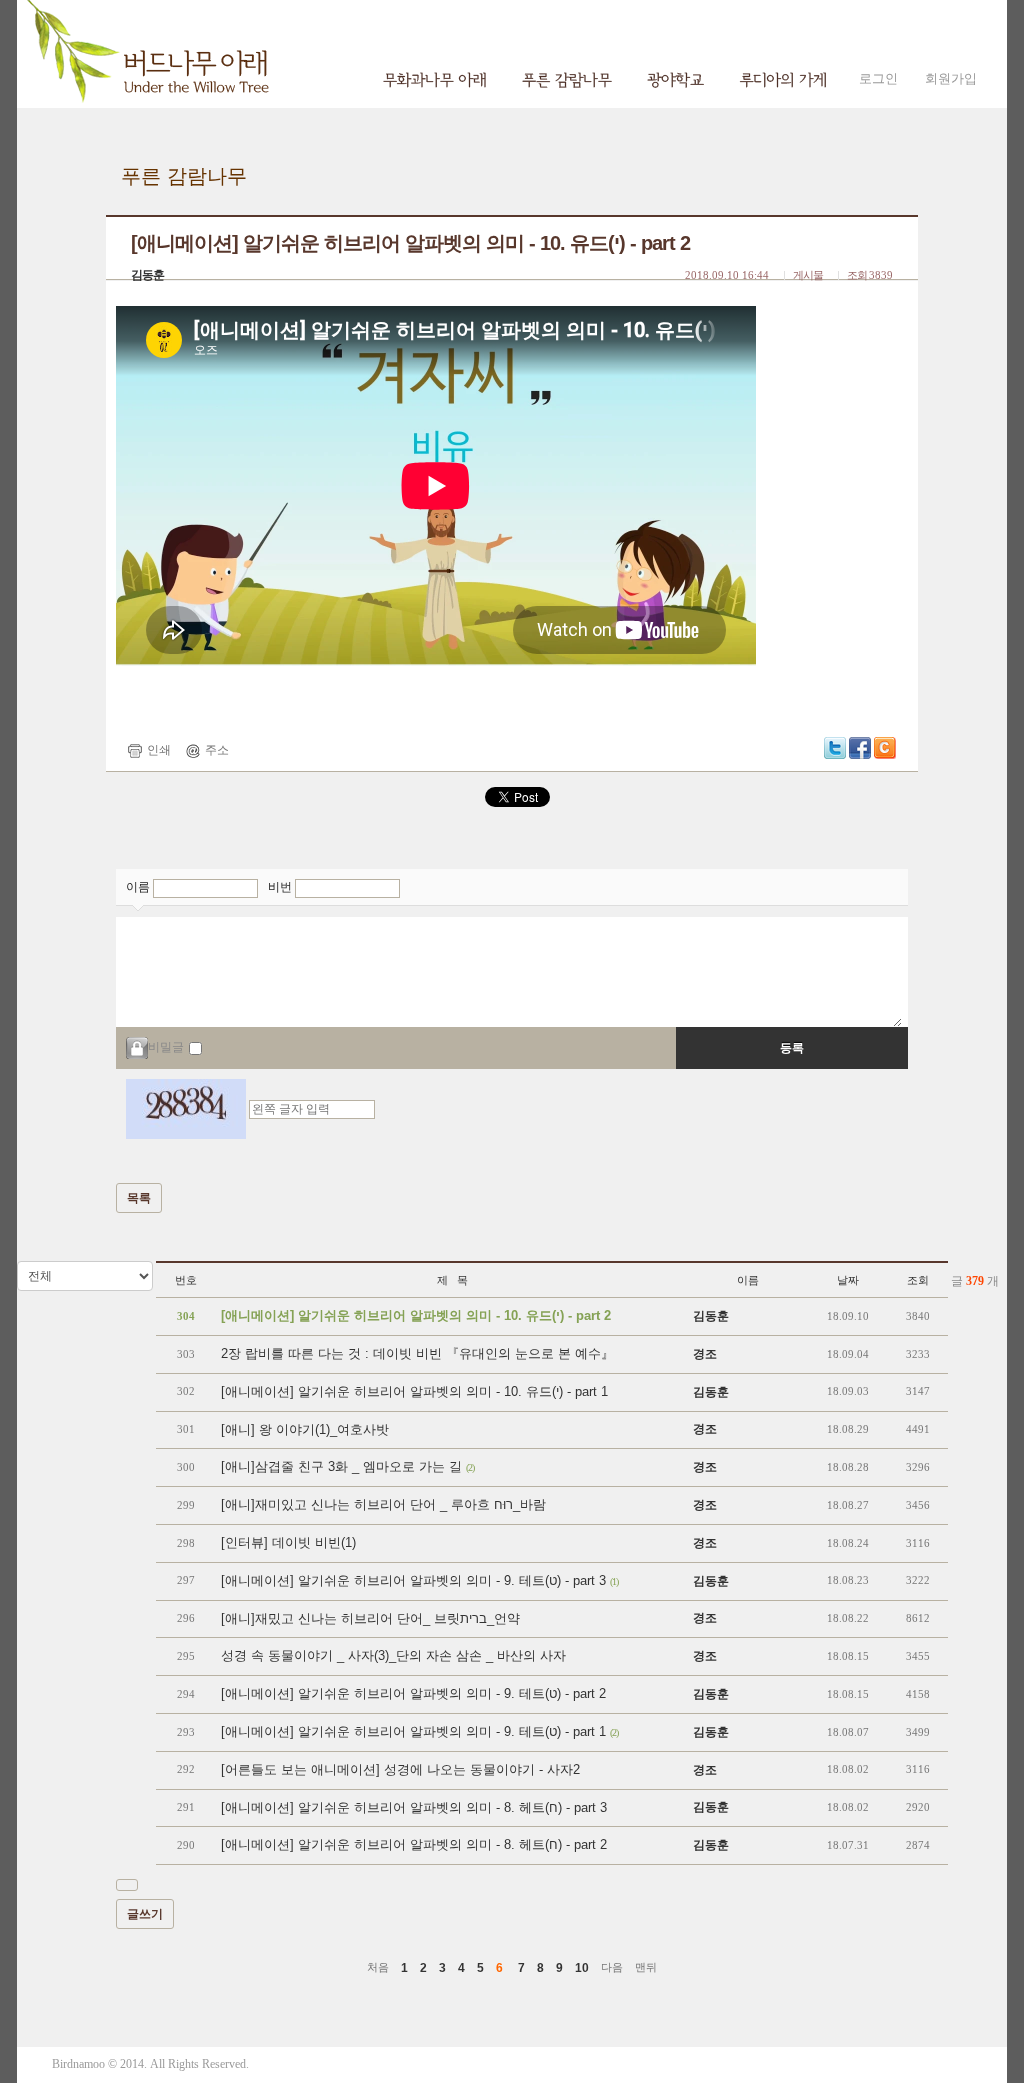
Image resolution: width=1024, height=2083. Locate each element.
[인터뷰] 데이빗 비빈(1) (288, 1542)
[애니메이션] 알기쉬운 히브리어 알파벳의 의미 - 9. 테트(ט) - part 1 (419, 1731)
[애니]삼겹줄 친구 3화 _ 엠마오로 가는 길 (347, 1466)
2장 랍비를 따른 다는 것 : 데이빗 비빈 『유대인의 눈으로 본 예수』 (417, 1353)
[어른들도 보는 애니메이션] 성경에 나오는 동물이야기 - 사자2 (400, 1769)
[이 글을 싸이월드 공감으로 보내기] (885, 748)
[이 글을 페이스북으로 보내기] (860, 747)
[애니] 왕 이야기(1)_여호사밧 (305, 1429)
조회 (918, 1280)
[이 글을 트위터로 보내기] (835, 747)
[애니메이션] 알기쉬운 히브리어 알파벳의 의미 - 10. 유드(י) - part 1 (414, 1391)
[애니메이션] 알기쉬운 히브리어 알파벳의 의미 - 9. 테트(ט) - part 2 (413, 1693)
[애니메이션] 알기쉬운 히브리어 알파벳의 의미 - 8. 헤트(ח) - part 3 (414, 1807)
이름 (139, 887)
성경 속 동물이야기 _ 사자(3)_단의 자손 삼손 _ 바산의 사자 (393, 1655)
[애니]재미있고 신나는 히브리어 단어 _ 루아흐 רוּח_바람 (383, 1504)
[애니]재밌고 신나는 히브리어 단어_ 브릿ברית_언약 (370, 1618)
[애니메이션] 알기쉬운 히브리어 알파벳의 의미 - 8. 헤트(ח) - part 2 (414, 1844)
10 (582, 1968)
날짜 (848, 1280)
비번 (281, 887)
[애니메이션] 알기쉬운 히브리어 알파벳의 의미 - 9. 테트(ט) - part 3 (419, 1580)
